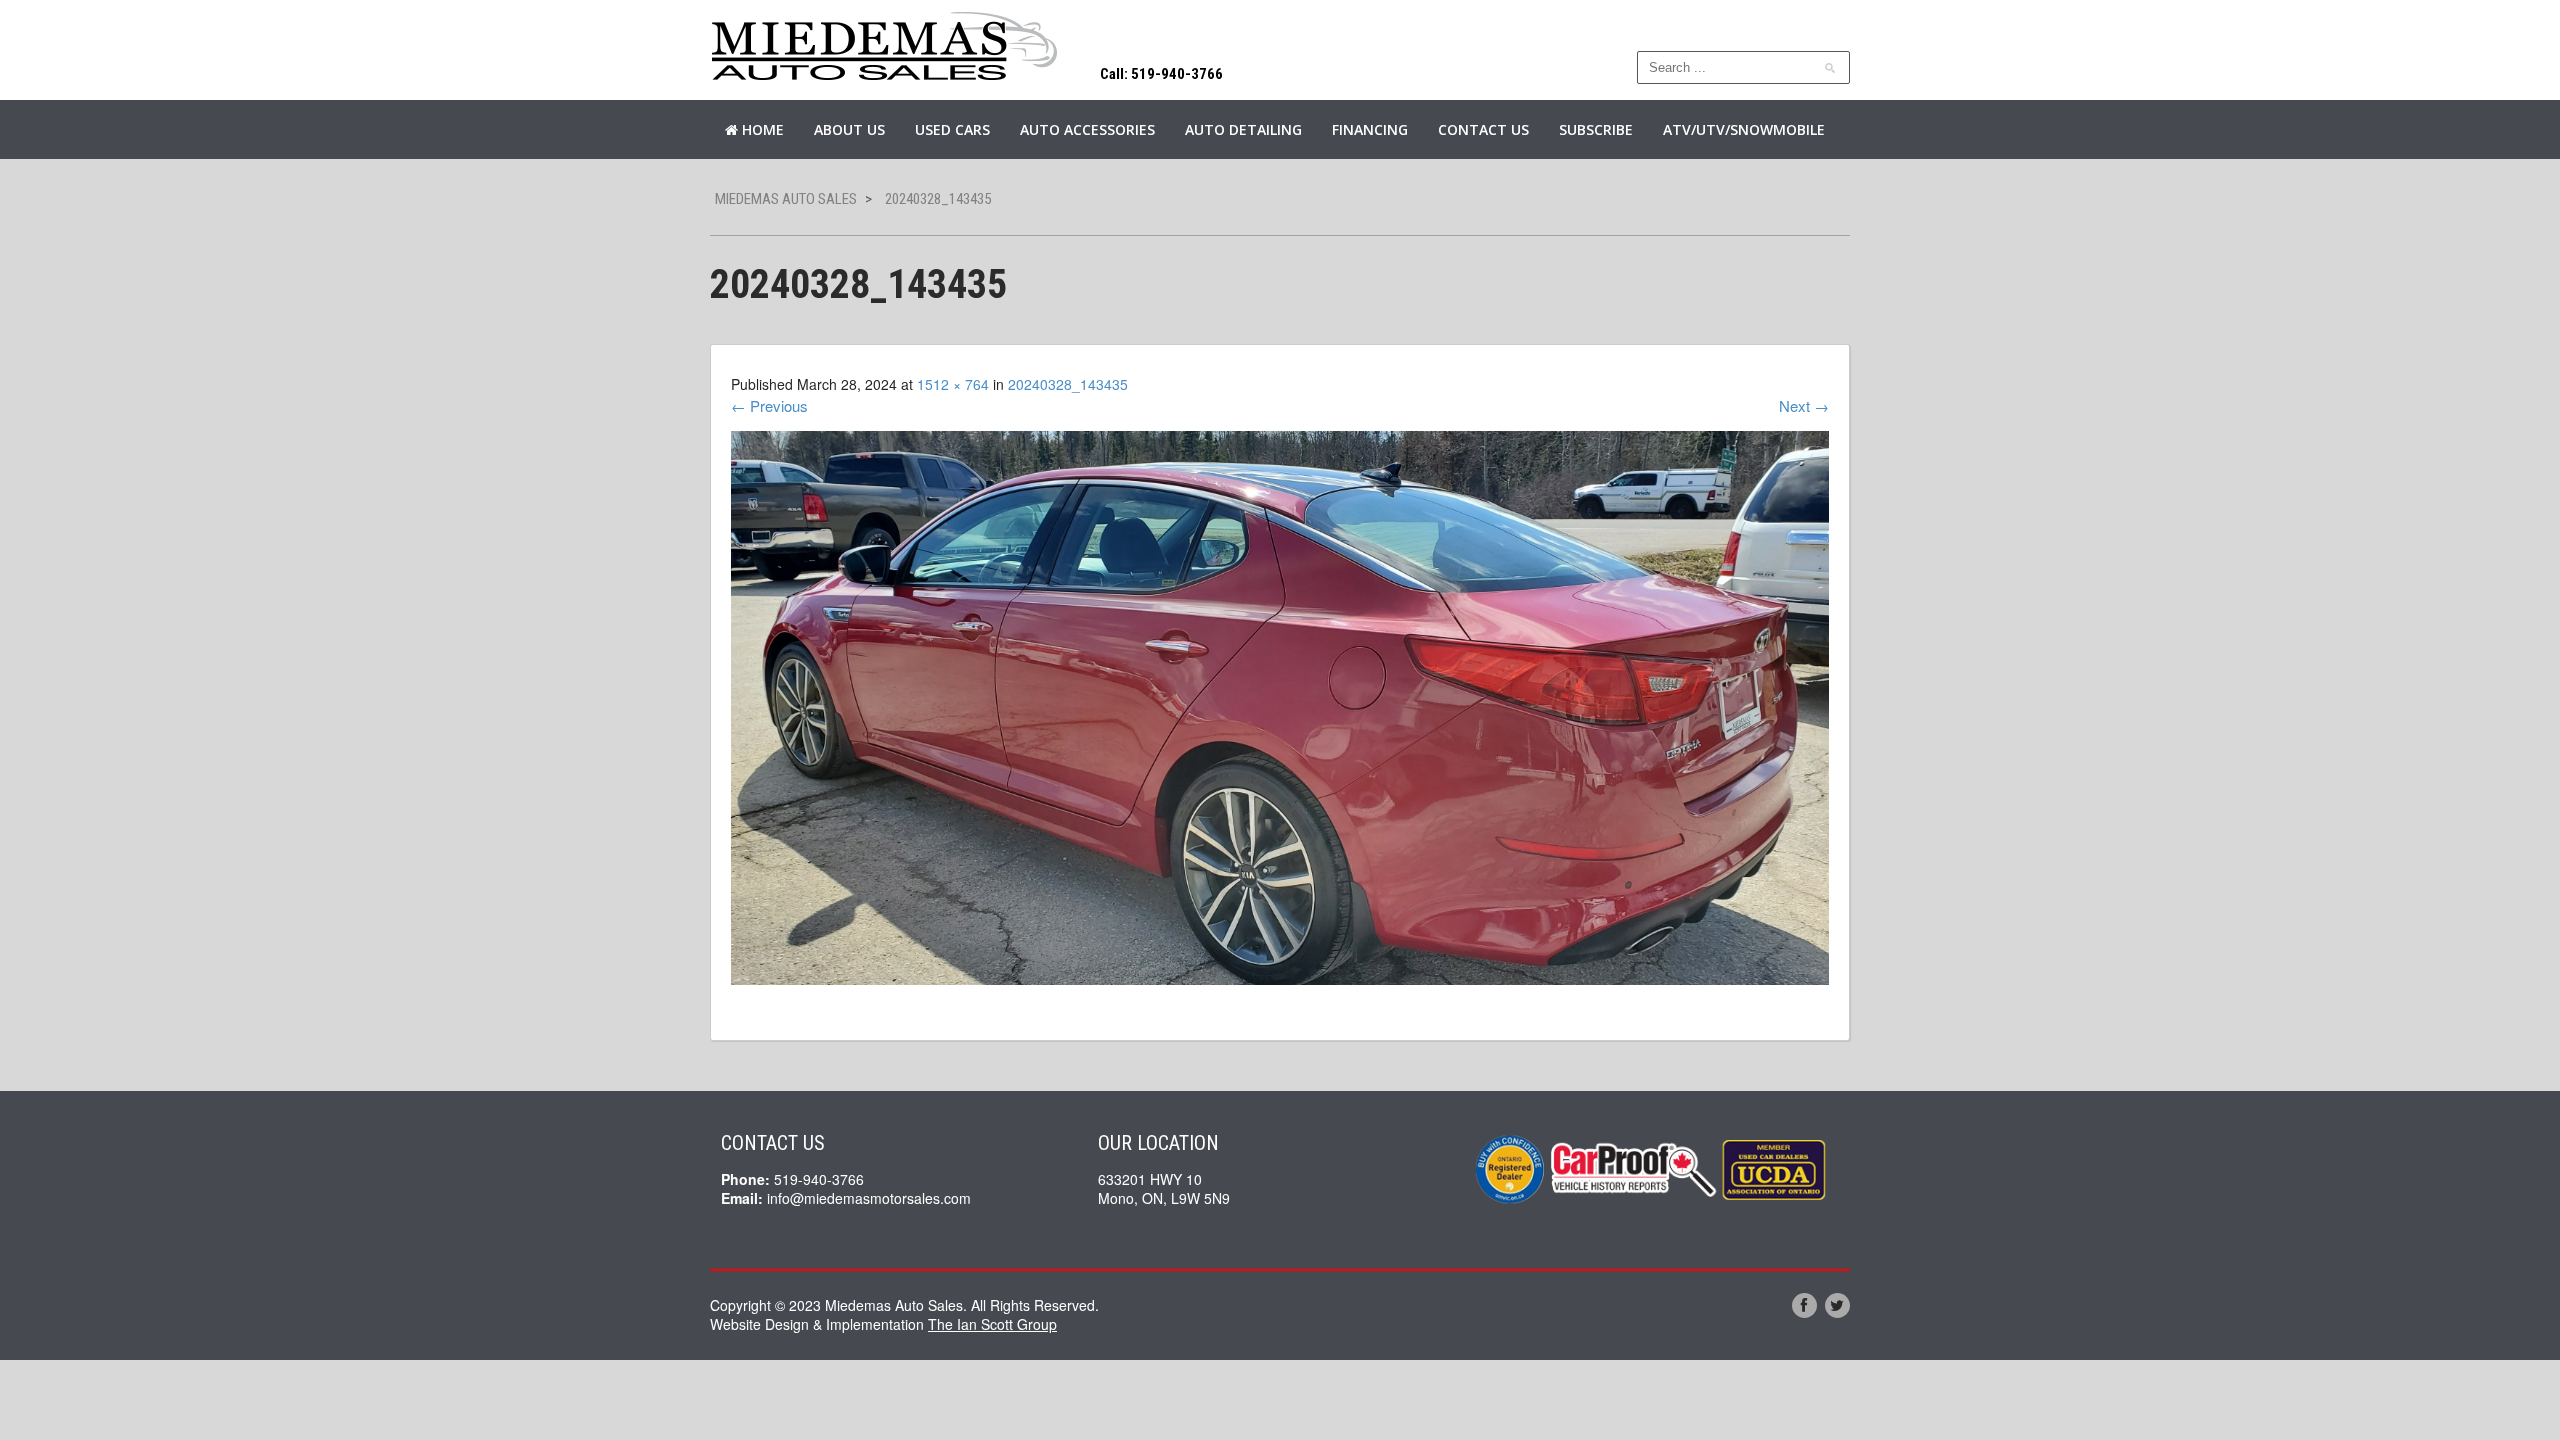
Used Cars (952, 129)
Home (761, 129)
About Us (849, 129)
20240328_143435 (1068, 384)
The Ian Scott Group (992, 1324)
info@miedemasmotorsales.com (869, 1198)
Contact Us (1483, 129)
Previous (769, 405)
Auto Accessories (1087, 129)
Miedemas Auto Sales (786, 199)
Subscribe (1596, 129)
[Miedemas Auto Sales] (885, 47)
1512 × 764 (953, 384)
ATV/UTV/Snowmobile (1744, 129)
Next (1804, 405)
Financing (1370, 129)
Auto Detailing (1243, 129)
